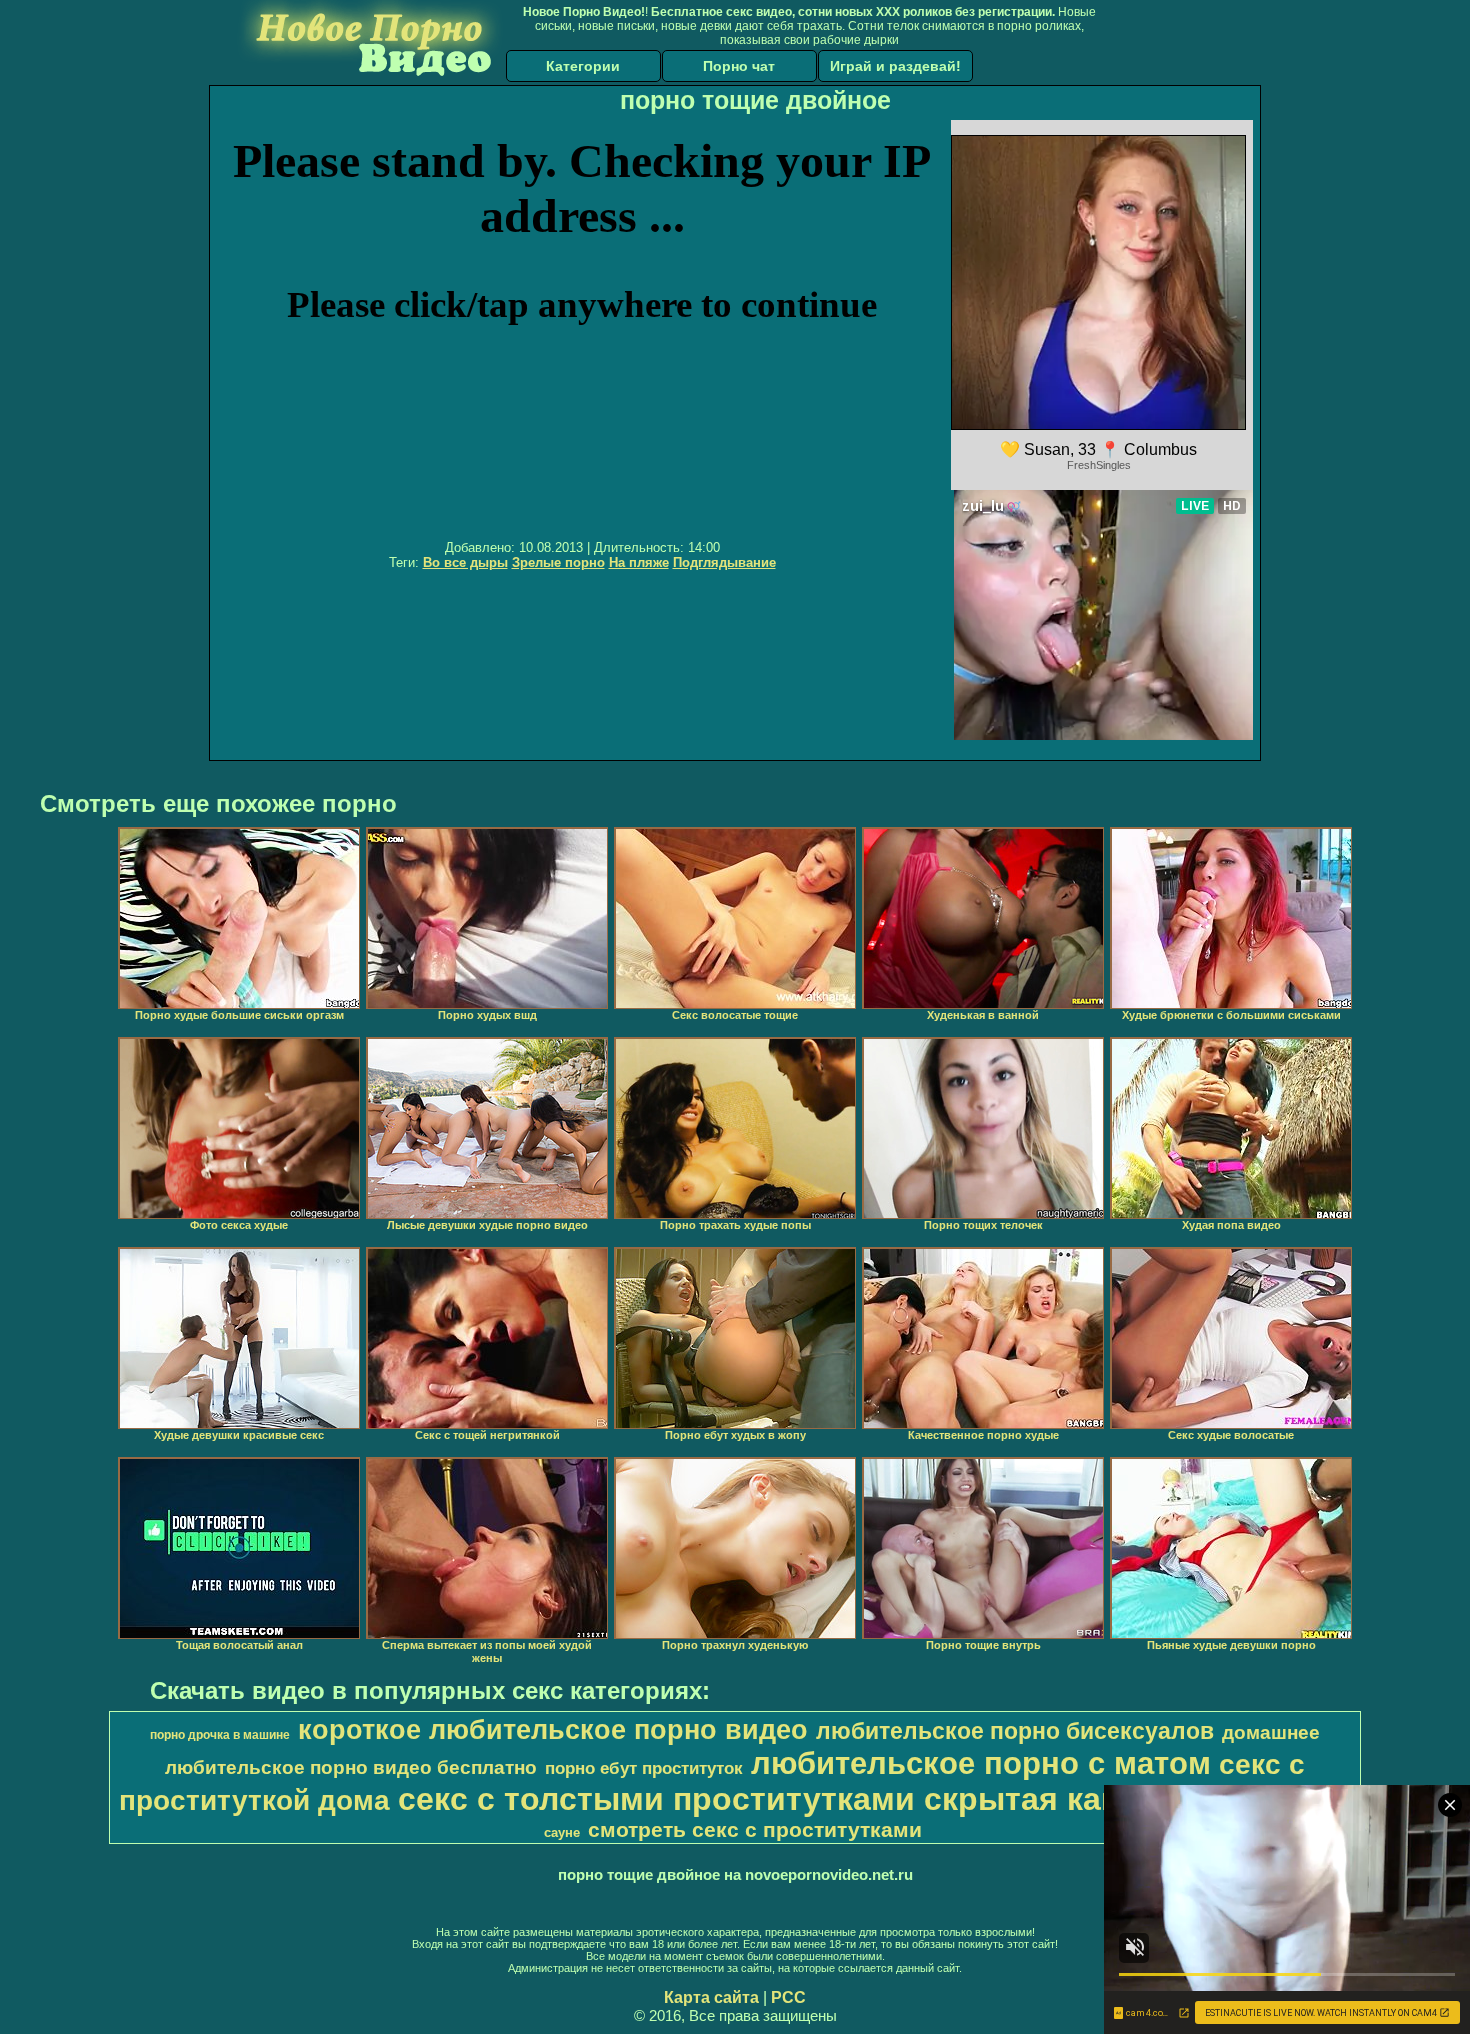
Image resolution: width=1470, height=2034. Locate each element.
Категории (583, 66)
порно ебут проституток (644, 1768)
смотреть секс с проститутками (755, 1830)
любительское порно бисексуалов (1015, 1731)
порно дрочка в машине (220, 1735)
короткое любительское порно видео (553, 1730)
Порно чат (739, 66)
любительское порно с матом (981, 1763)
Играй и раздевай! (895, 66)
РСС (788, 1997)
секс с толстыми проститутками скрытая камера (789, 1799)
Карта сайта (711, 1997)
